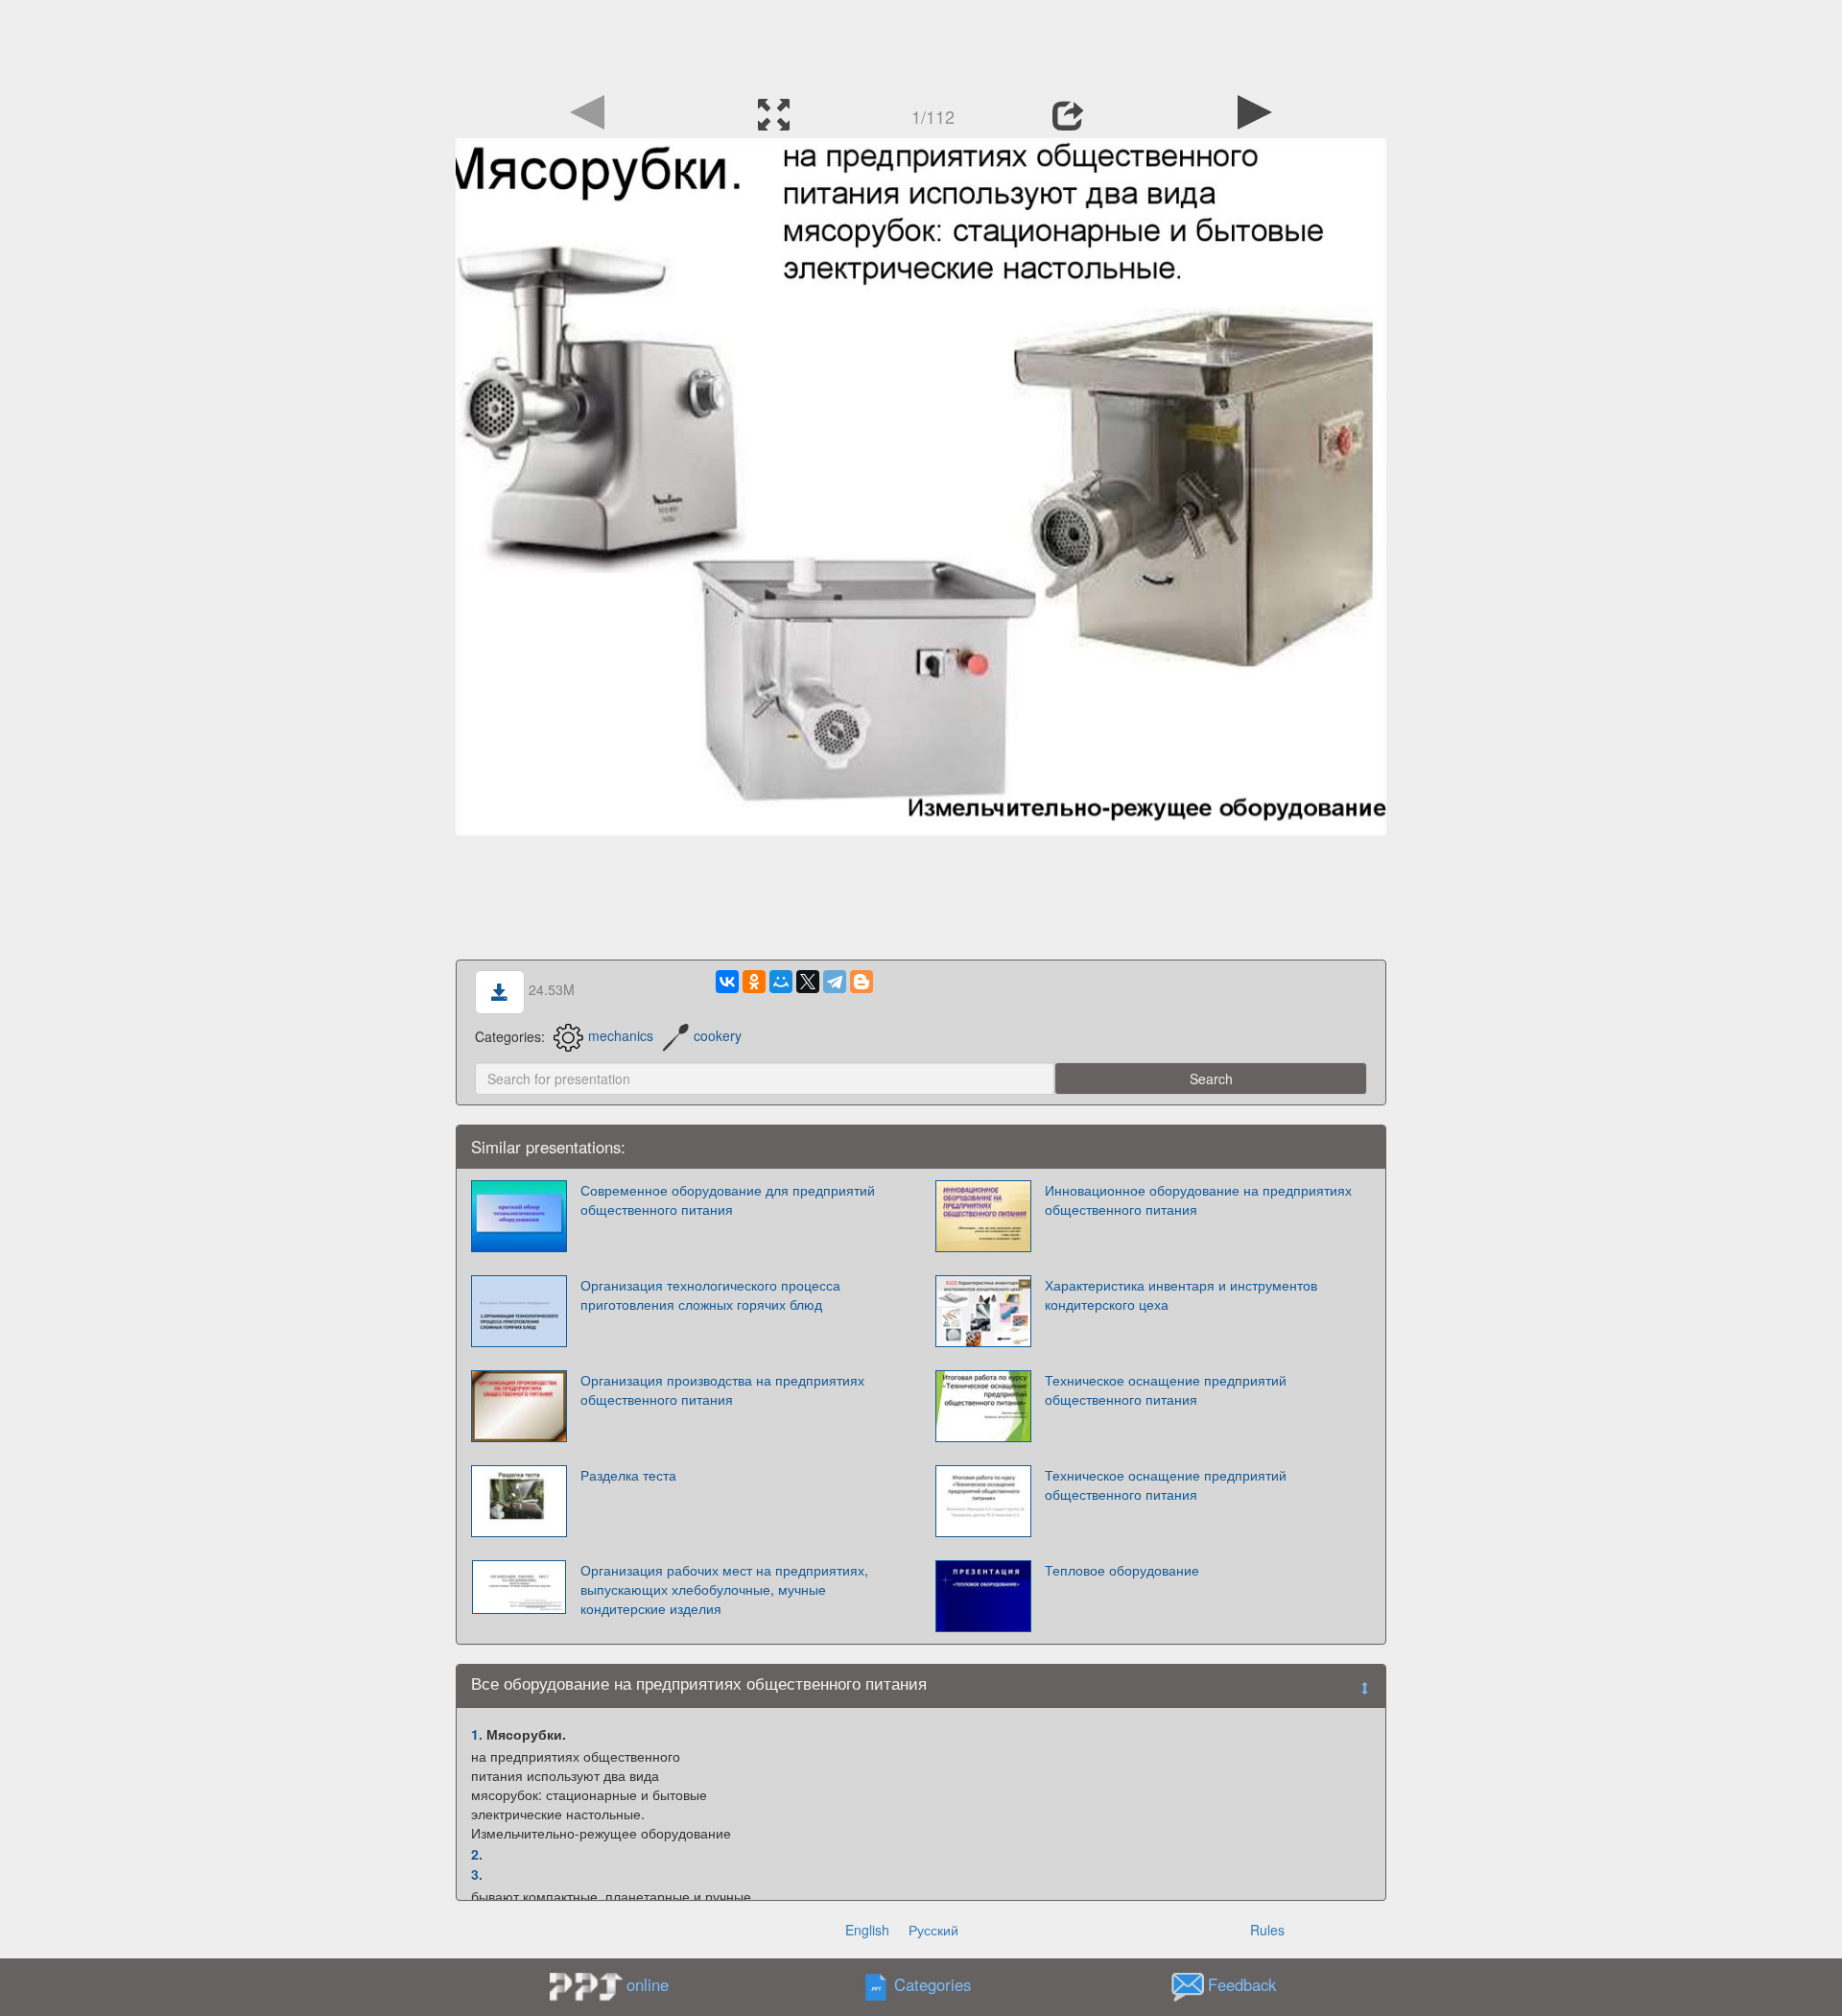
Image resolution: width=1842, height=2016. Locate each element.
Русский (933, 1930)
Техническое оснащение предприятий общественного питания (1166, 1389)
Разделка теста (628, 1475)
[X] (808, 982)
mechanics (621, 1035)
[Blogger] (862, 982)
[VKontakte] (727, 982)
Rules (1267, 1930)
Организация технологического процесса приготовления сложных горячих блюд (710, 1294)
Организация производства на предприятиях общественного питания (722, 1389)
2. (477, 1854)
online (648, 1984)
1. (477, 1734)
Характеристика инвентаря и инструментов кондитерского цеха (1181, 1294)
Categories (933, 1984)
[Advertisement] (921, 43)
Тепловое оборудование (1122, 1570)
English (867, 1930)
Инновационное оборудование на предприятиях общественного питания (1198, 1199)
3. (477, 1874)
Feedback (1242, 1984)
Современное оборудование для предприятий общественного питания (728, 1199)
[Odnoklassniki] (754, 982)
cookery (718, 1035)
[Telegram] (835, 982)
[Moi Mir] (781, 982)
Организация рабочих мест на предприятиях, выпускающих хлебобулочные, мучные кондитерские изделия (724, 1589)
